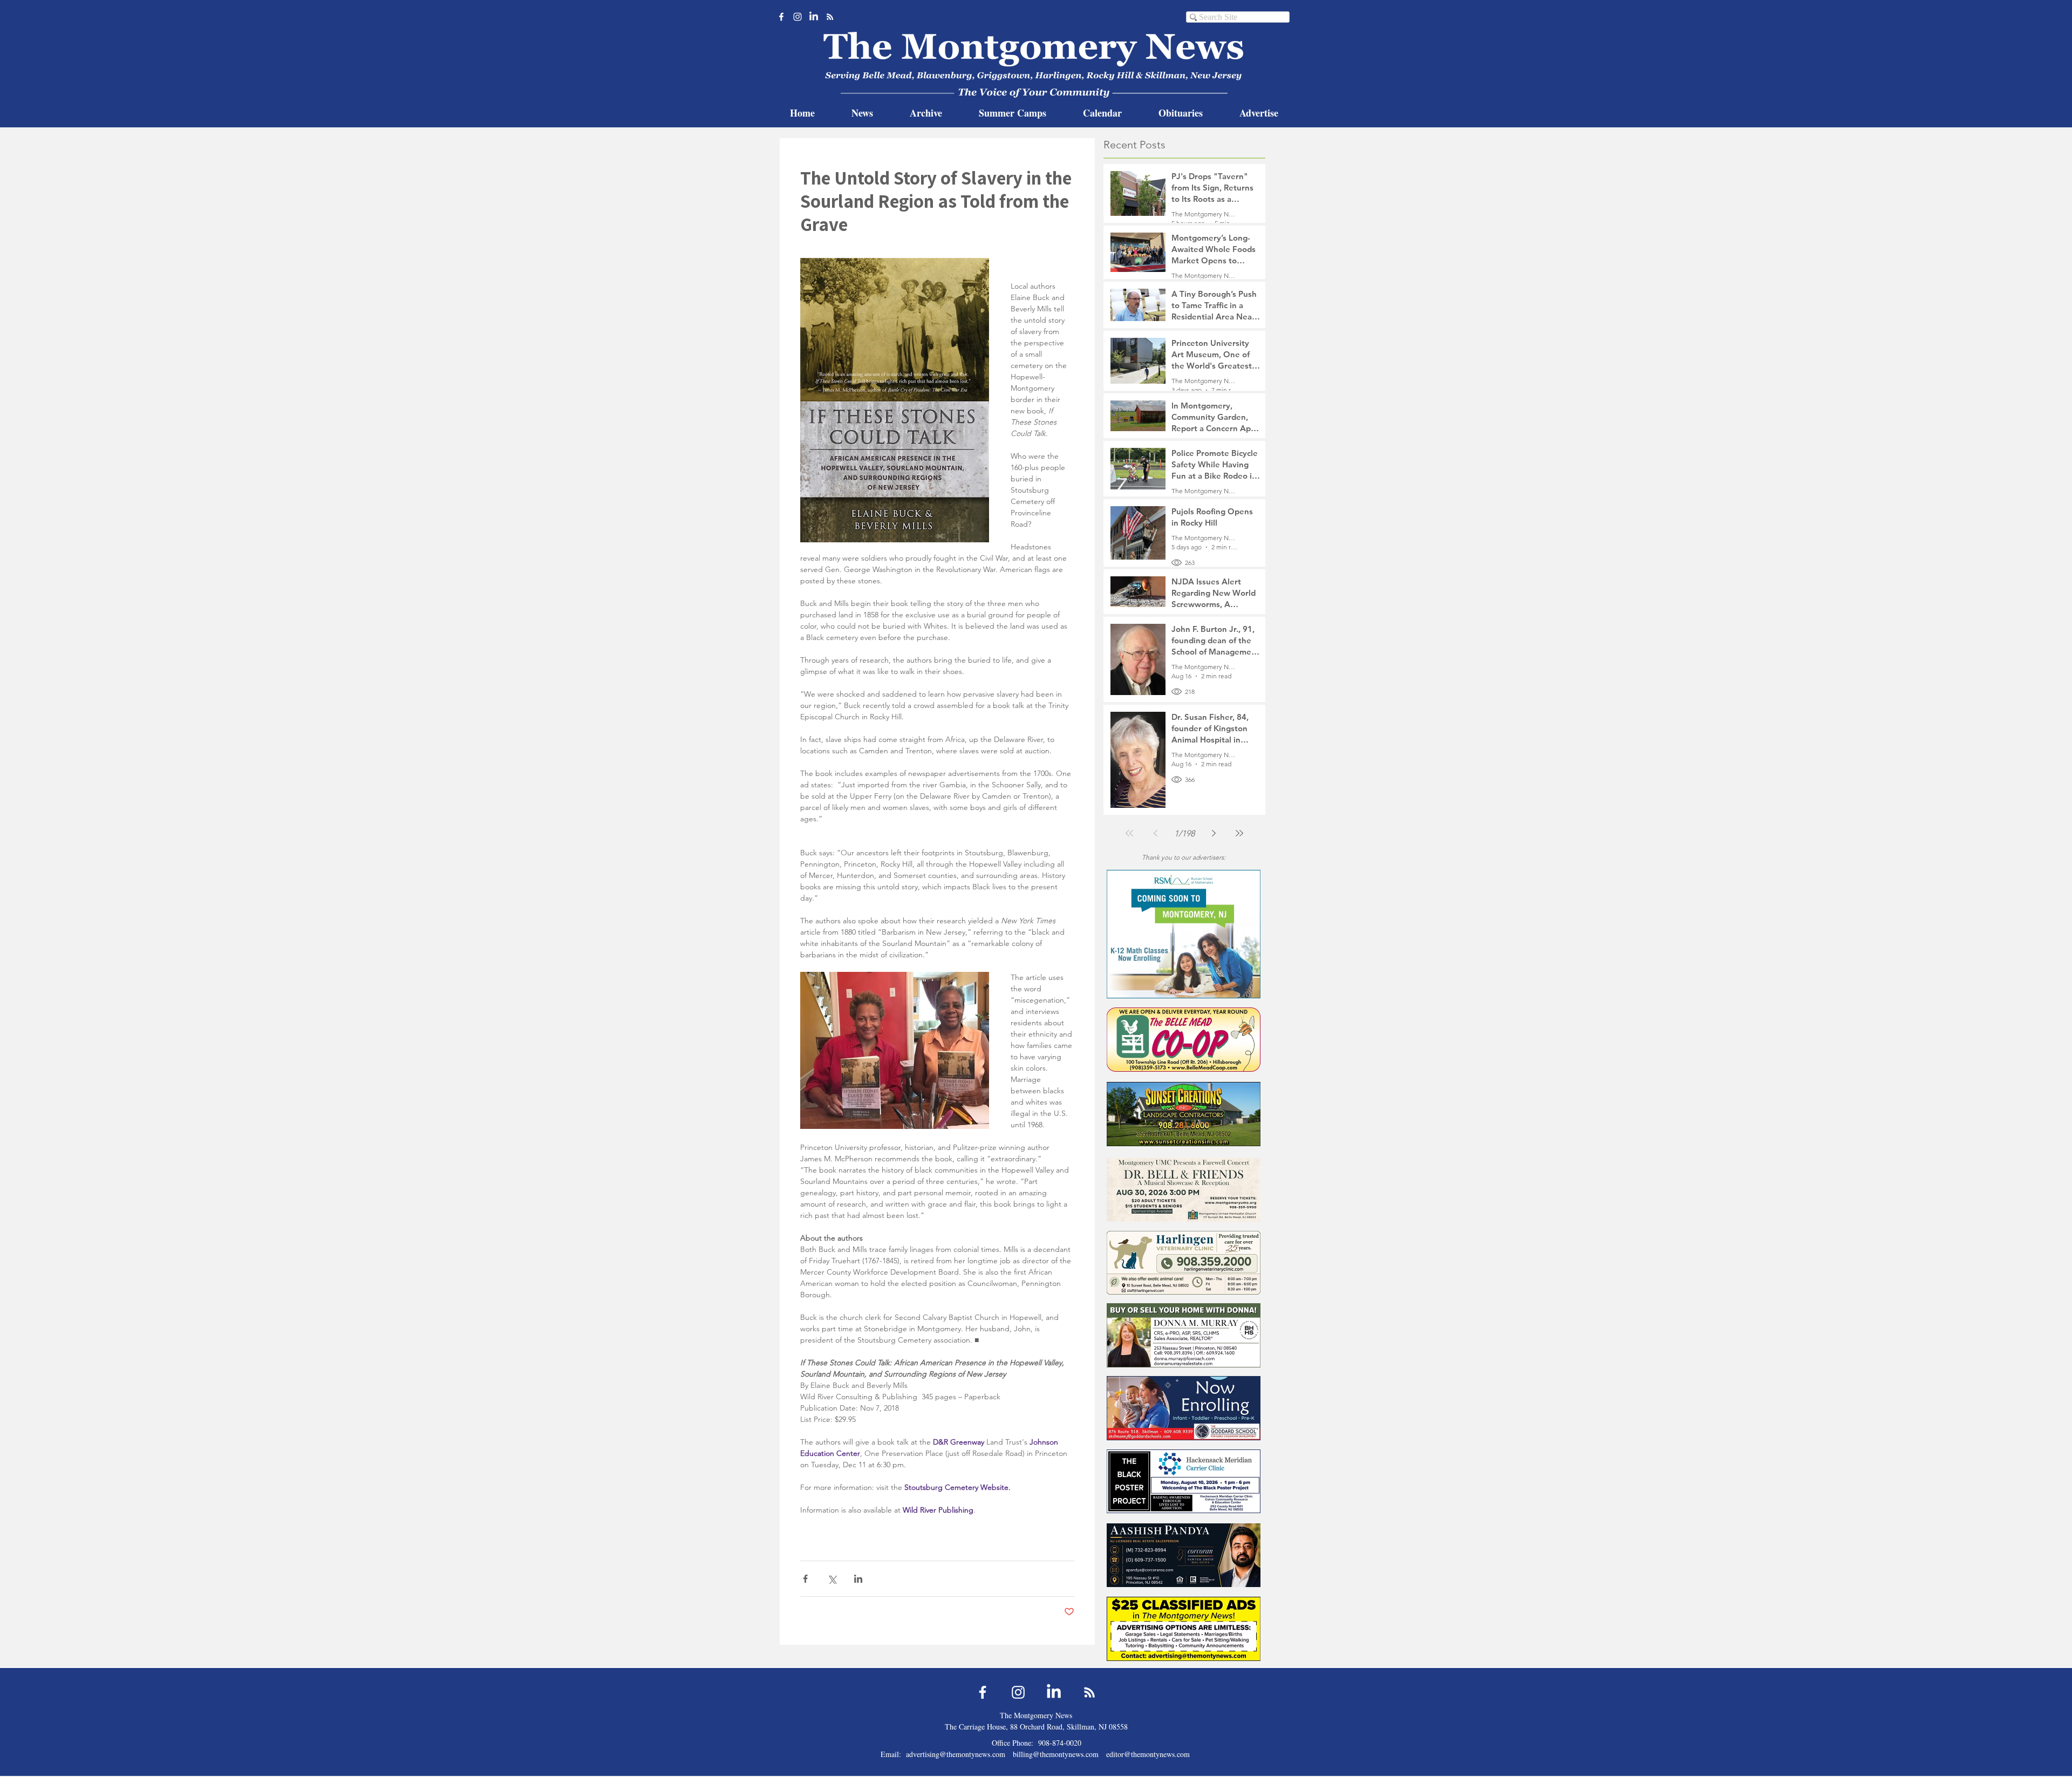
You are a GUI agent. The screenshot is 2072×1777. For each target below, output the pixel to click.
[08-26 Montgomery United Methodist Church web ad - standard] (1184, 1190)
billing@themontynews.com (1056, 1754)
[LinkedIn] (814, 17)
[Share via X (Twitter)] (832, 1579)
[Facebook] (781, 17)
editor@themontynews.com (1148, 1754)
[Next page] (1214, 833)
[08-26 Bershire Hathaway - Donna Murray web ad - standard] (1184, 1335)
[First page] (1129, 833)
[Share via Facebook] (805, 1579)
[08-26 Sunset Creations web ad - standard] (1184, 1114)
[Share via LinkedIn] (858, 1579)
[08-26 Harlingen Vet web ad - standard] (1184, 1262)
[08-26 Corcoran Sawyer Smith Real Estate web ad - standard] (1184, 1555)
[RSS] (830, 17)
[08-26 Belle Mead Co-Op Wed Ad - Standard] (1184, 1040)
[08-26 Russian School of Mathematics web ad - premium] (1184, 934)
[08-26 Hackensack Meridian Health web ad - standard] (1184, 1481)
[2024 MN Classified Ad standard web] (1184, 1629)
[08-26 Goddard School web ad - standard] (1184, 1408)
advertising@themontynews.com (956, 1754)
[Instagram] (798, 17)
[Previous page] (1155, 833)
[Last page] (1239, 833)
